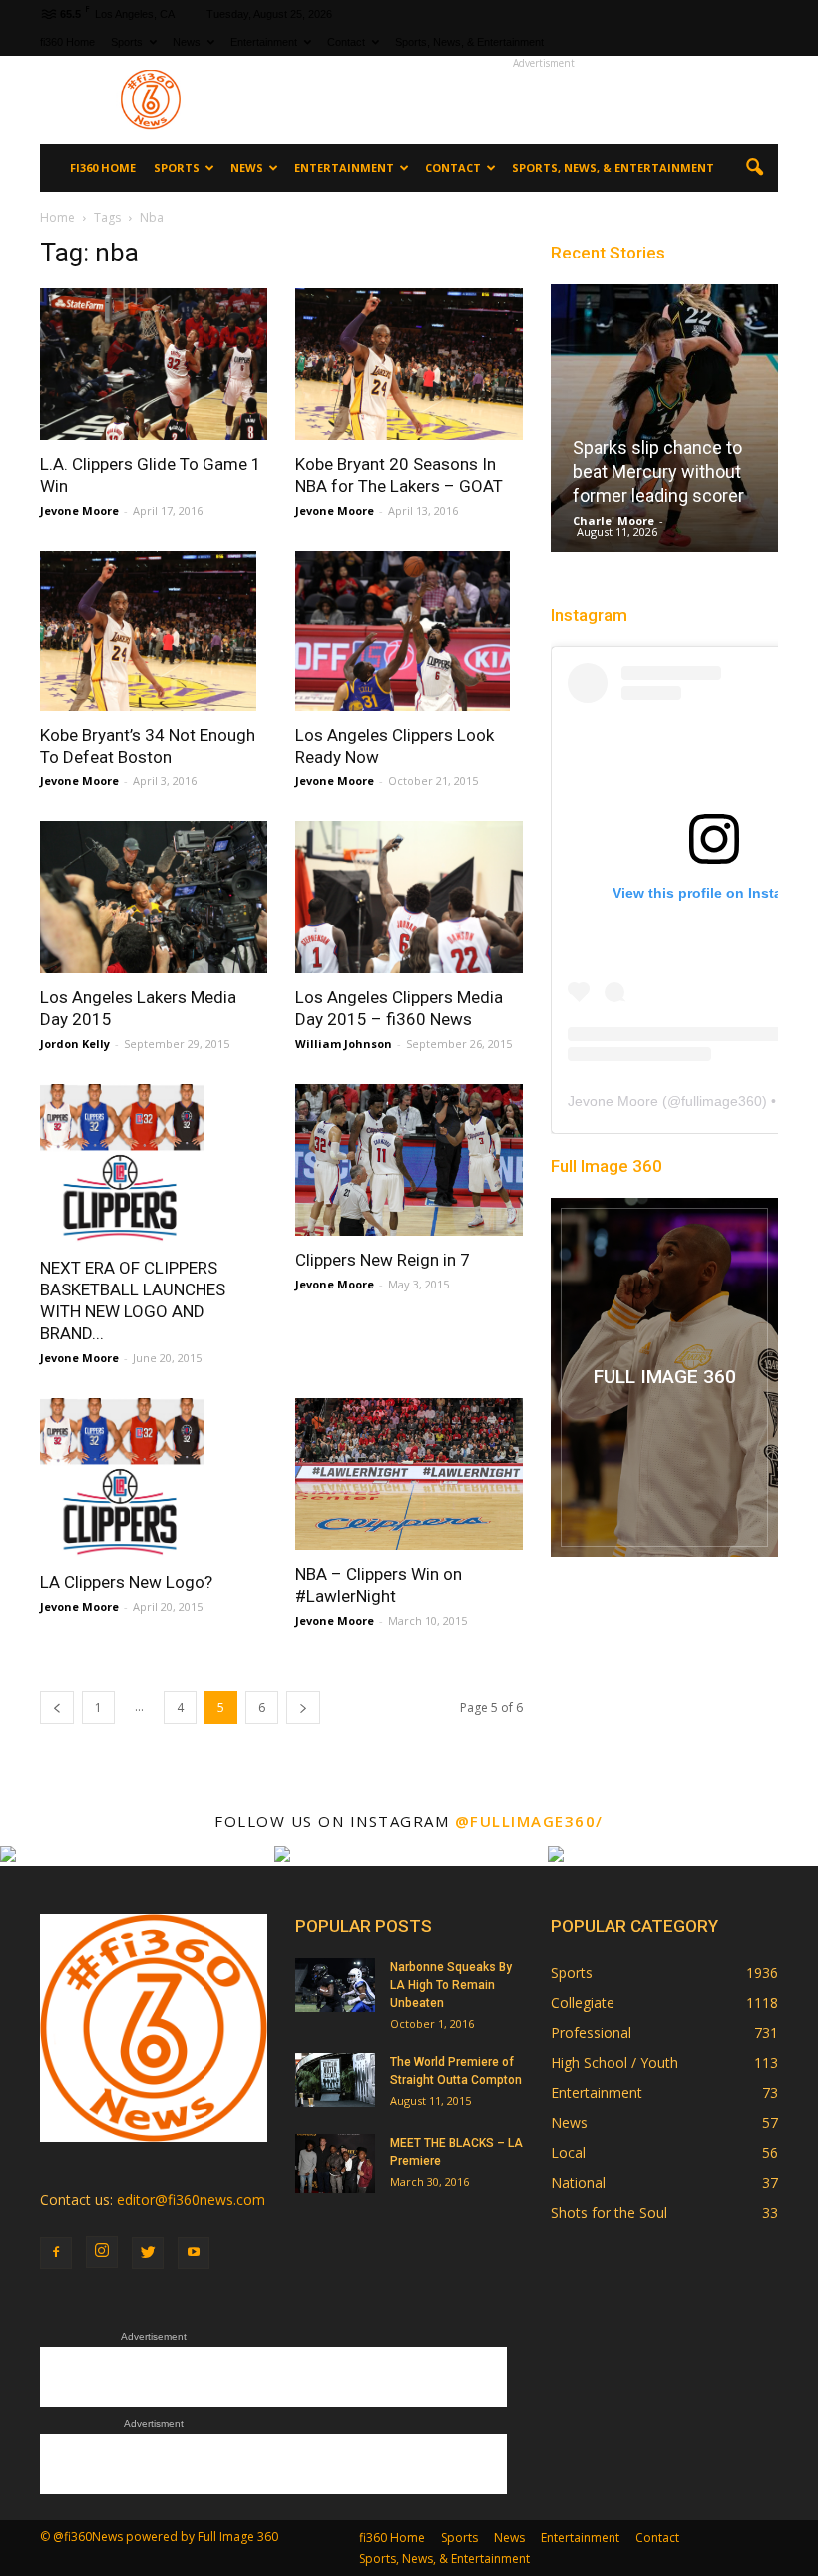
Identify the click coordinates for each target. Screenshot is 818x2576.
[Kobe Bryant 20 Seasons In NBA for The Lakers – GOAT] (409, 364)
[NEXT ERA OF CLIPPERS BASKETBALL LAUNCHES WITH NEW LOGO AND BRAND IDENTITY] (154, 1164)
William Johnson (344, 1043)
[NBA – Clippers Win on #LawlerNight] (409, 1474)
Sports (127, 42)
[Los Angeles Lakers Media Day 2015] (154, 897)
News (187, 42)
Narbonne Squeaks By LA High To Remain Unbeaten (451, 1985)
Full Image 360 (607, 1166)
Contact (346, 42)
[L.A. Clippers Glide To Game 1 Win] (154, 364)
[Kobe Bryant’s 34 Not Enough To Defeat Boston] (154, 631)
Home (57, 217)
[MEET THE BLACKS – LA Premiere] (335, 2163)
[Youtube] (194, 2253)
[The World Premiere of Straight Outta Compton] (335, 2079)
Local (568, 2152)
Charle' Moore (613, 520)
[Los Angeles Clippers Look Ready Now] (409, 631)
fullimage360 (722, 1101)
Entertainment (264, 42)
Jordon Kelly (75, 1043)
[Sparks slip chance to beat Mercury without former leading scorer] (664, 425)
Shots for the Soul (609, 2212)
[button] (754, 168)
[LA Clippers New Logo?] (154, 1478)
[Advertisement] (544, 100)
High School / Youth (614, 2062)
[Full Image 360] (664, 1377)
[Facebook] (56, 2253)
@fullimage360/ (529, 1821)
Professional (591, 2033)
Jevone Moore (79, 511)
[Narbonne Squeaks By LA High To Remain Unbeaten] (335, 1985)
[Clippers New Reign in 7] (409, 1160)
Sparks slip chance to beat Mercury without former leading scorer (658, 472)
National (578, 2182)
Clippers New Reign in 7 (383, 1260)
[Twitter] (148, 2253)
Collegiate (583, 2003)
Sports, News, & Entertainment (469, 42)
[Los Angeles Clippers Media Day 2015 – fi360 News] (409, 897)
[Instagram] (102, 2252)
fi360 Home (67, 42)
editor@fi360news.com (191, 2199)
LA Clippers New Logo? (126, 1582)
